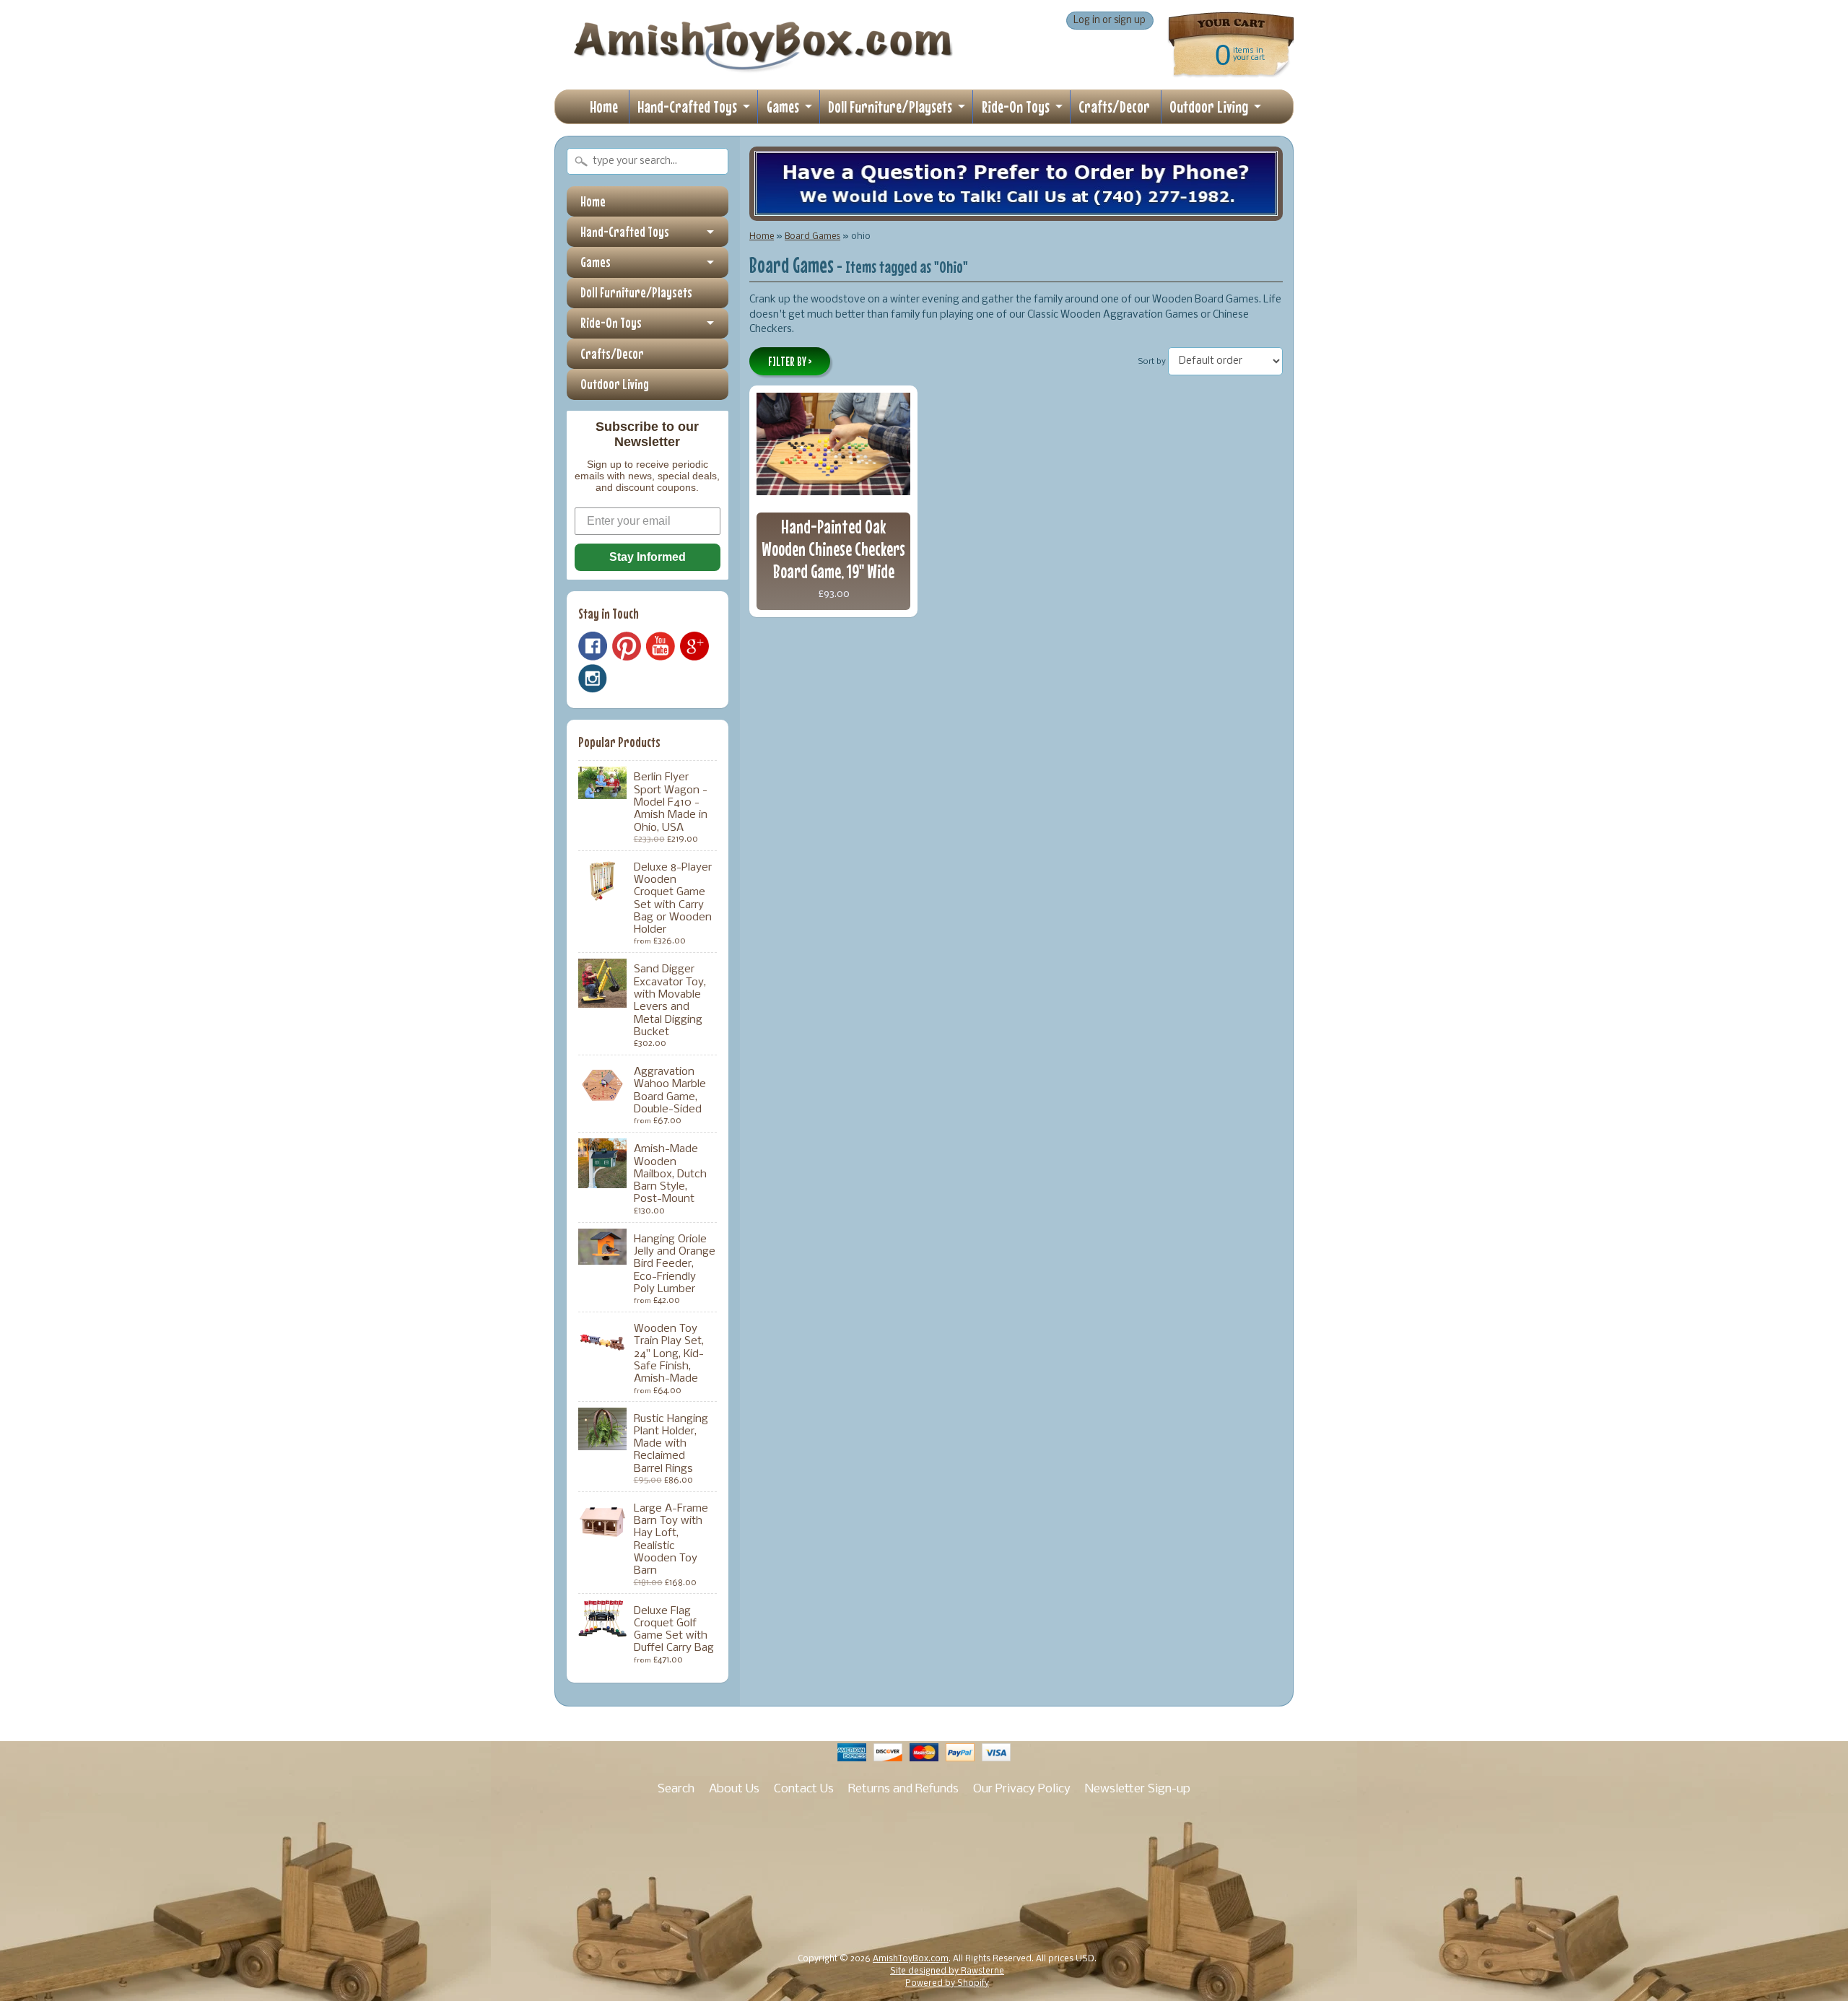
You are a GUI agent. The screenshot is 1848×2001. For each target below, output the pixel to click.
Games (783, 106)
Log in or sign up (1110, 21)
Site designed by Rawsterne (947, 1971)
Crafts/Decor (1114, 106)
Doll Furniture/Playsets (890, 106)
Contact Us (804, 1789)
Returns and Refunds (903, 1789)
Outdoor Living (1209, 106)
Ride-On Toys (1016, 106)
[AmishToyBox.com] (763, 66)
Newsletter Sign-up (1138, 1789)
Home (604, 106)
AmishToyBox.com (911, 1959)
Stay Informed (648, 557)
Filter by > (790, 362)
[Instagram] (593, 679)
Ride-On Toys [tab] (611, 323)
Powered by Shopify (947, 1984)
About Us (734, 1789)
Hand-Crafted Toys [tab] (625, 232)
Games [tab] (596, 262)
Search (676, 1789)
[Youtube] (661, 646)
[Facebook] (593, 646)
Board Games (812, 236)
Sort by (1152, 362)
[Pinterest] (627, 646)
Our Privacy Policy (1022, 1789)
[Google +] (694, 646)
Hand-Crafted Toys (687, 106)
